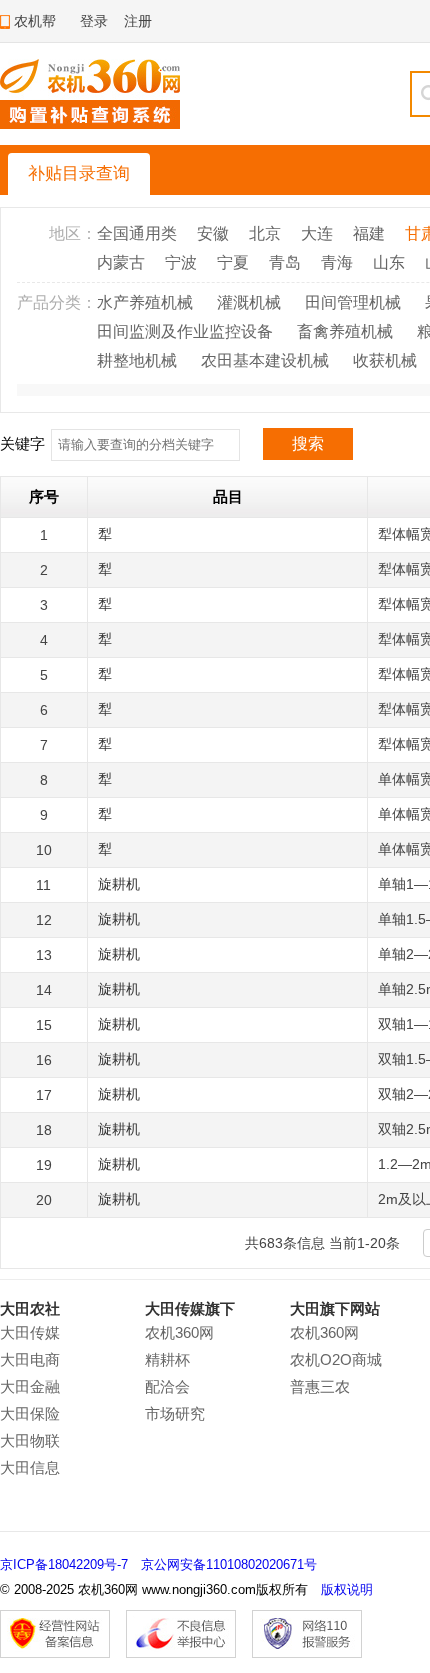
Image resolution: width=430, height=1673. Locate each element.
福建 (369, 233)
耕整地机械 (137, 360)
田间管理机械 (353, 302)
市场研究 (175, 1413)
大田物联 (30, 1440)
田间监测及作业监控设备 (185, 331)
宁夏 (233, 262)
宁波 (181, 262)
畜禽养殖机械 (345, 331)
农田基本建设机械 (265, 360)
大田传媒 (30, 1332)
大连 (317, 233)
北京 (265, 233)
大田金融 (30, 1386)
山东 (389, 262)
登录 (94, 21)
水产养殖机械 (145, 302)
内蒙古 (121, 262)
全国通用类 (137, 233)
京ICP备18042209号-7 (64, 1564)
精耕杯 (167, 1359)
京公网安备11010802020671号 (229, 1564)
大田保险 (30, 1413)
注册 (138, 21)
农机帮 (35, 21)
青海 (337, 262)
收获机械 (385, 360)
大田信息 (30, 1467)
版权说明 (347, 1589)
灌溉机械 (249, 302)
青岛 (285, 262)
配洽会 (167, 1386)
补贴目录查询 (79, 173)
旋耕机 (119, 884)
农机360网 (179, 1332)
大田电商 (30, 1359)
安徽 (213, 233)
